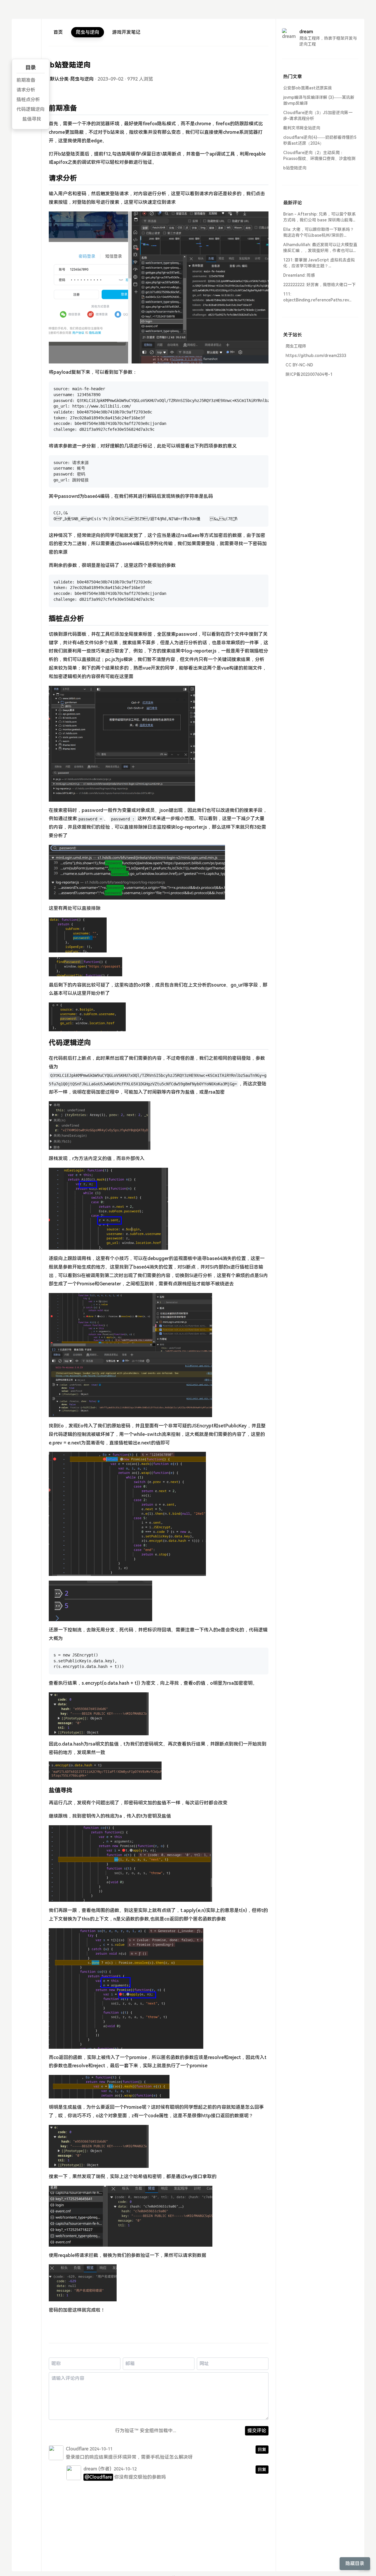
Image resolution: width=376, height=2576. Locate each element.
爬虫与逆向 (88, 32)
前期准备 (26, 80)
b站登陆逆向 (295, 168)
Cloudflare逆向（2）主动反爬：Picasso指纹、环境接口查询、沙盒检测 (319, 156)
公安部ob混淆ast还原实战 (308, 88)
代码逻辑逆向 (31, 109)
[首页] (26, 34)
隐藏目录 (355, 2564)
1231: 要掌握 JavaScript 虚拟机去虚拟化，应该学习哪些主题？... (319, 263)
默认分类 (59, 79)
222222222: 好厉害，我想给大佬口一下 (319, 285)
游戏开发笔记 (126, 32)
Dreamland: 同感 (299, 275)
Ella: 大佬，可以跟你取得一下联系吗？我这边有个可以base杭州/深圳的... (319, 232)
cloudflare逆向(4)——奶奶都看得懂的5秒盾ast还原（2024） (320, 140)
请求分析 (26, 90)
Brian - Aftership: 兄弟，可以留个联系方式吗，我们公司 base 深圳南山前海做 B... (320, 217)
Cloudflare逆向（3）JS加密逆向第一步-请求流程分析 (318, 116)
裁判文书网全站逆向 (302, 128)
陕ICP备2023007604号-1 (309, 374)
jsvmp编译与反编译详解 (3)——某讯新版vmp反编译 (319, 100)
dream (90, 2469)
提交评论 (257, 2431)
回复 (262, 2450)
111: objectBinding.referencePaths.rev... (317, 297)
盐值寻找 (32, 119)
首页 (58, 32)
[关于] (26, 47)
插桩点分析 (28, 100)
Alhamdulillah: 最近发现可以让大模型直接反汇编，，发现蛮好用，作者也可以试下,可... (320, 248)
